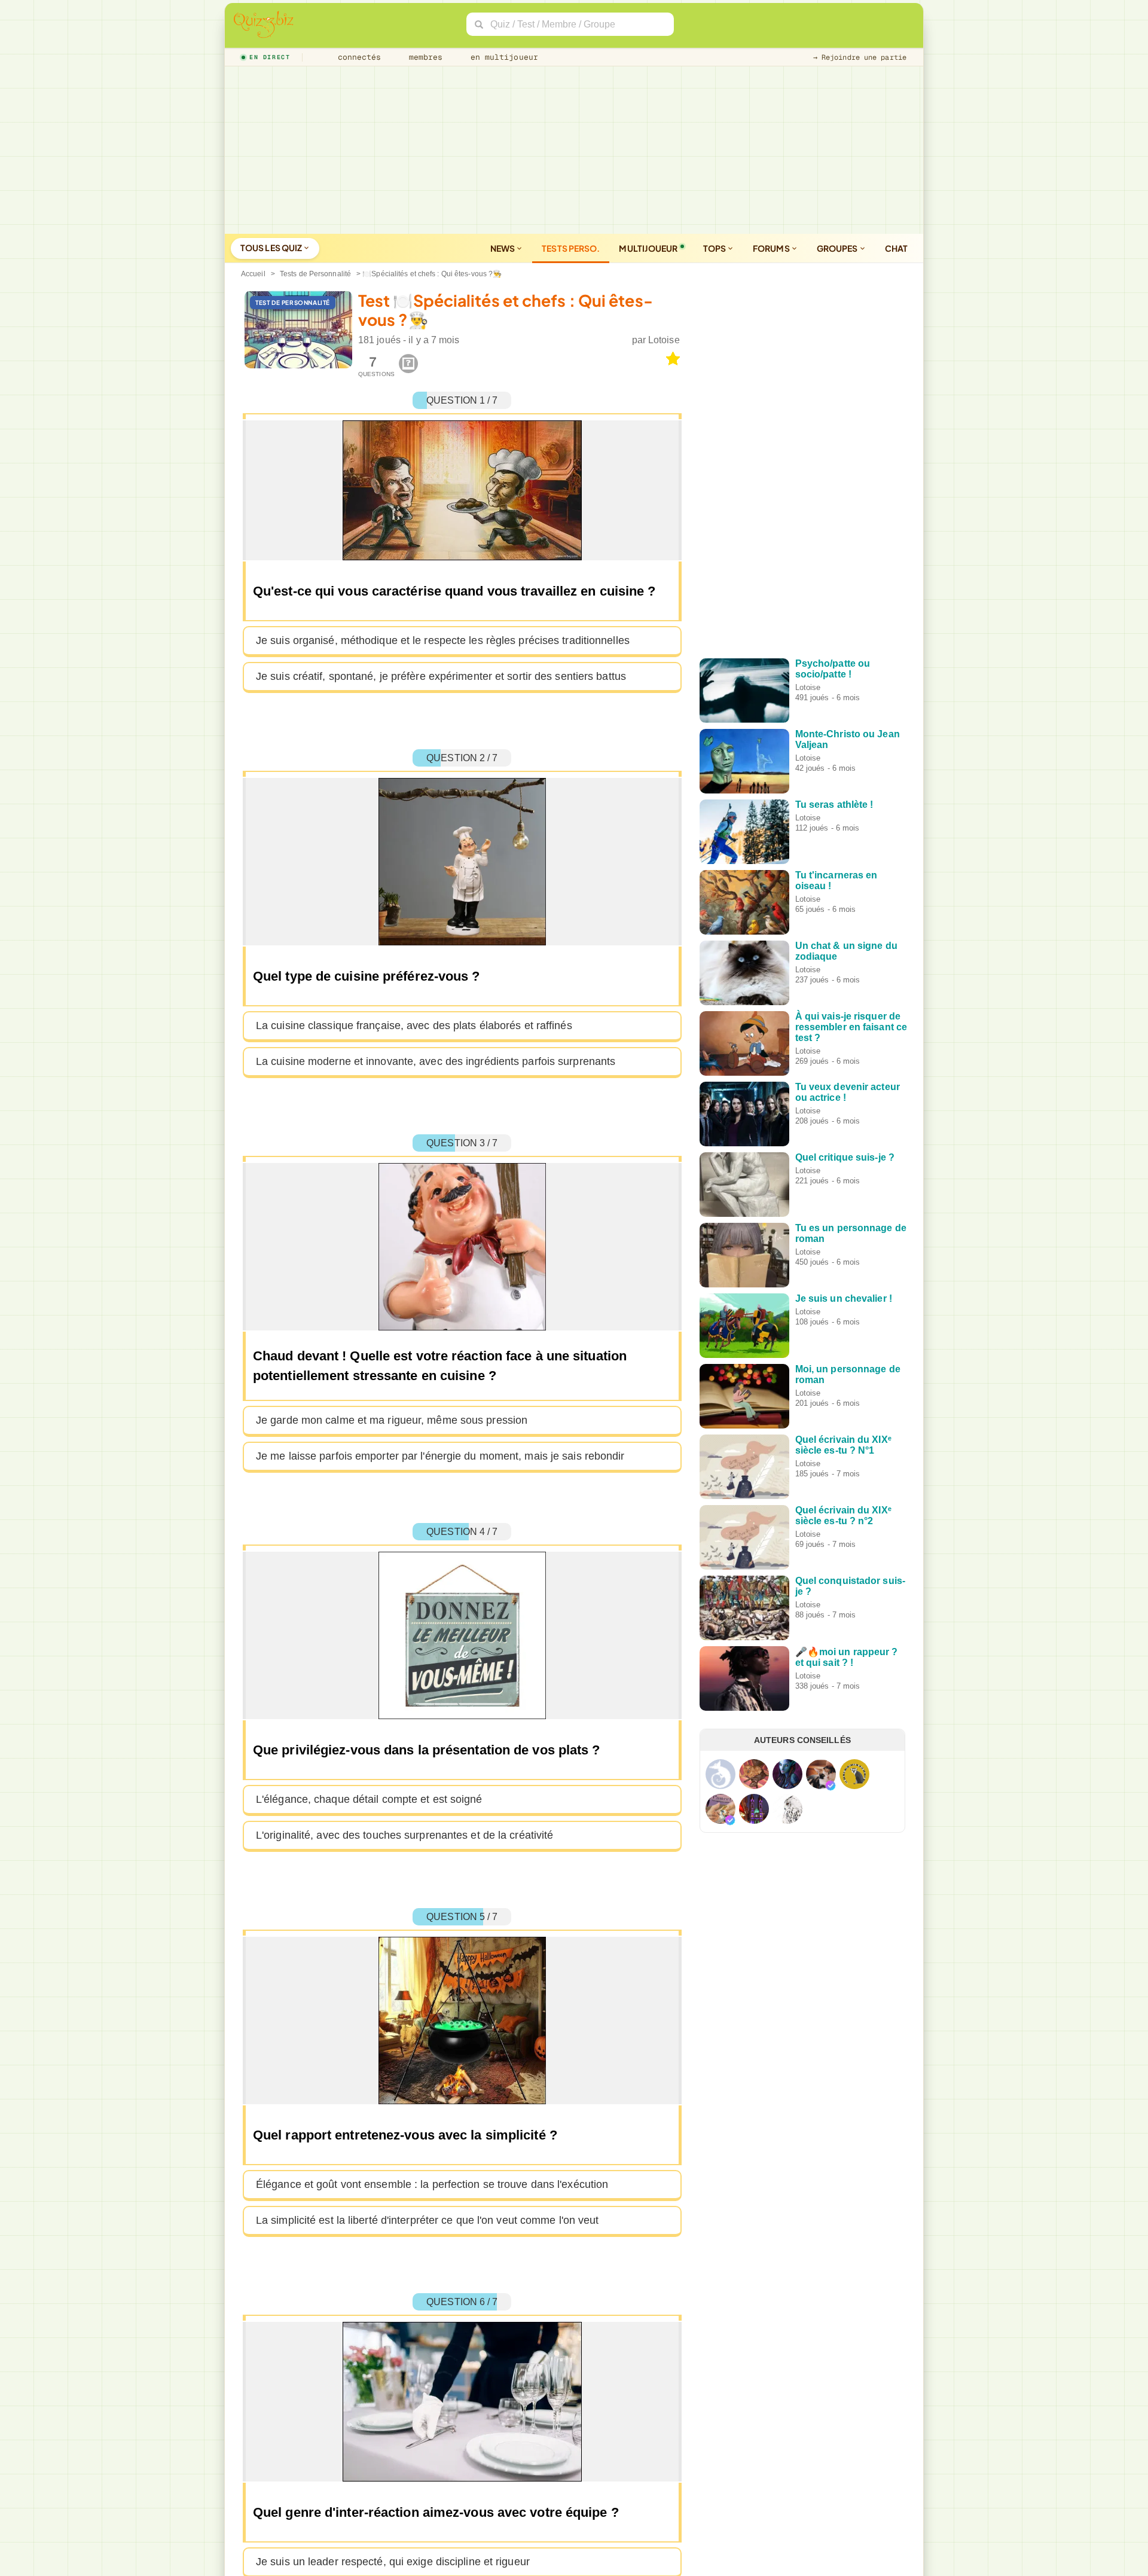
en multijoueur (502, 57)
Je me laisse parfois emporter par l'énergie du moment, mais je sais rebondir (440, 1456)
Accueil (253, 274)
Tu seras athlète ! (834, 805)
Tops (715, 248)
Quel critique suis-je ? (845, 1157)
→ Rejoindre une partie (860, 57)
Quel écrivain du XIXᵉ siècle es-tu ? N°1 (843, 1445)
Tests (571, 248)
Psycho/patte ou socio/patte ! (833, 669)
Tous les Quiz (272, 248)
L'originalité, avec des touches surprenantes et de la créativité (404, 1835)
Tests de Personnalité (315, 274)
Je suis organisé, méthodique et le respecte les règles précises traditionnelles (443, 640)
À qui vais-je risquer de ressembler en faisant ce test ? (851, 1027)
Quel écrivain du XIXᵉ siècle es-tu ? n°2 (843, 1516)
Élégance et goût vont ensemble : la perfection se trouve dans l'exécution (432, 2184)
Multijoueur (648, 248)
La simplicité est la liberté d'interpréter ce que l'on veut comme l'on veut (428, 2220)
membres (424, 57)
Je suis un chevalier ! (844, 1298)
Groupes (838, 248)
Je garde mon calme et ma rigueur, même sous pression (392, 1420)
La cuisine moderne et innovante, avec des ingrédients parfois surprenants (436, 1061)
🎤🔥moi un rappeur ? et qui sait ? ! (847, 1657)
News (503, 248)
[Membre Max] (831, 1786)
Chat (896, 248)
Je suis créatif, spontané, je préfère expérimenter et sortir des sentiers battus (441, 676)
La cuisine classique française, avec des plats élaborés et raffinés (414, 1025)
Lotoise (664, 340)
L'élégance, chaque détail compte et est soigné (369, 1799)
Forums (772, 248)
